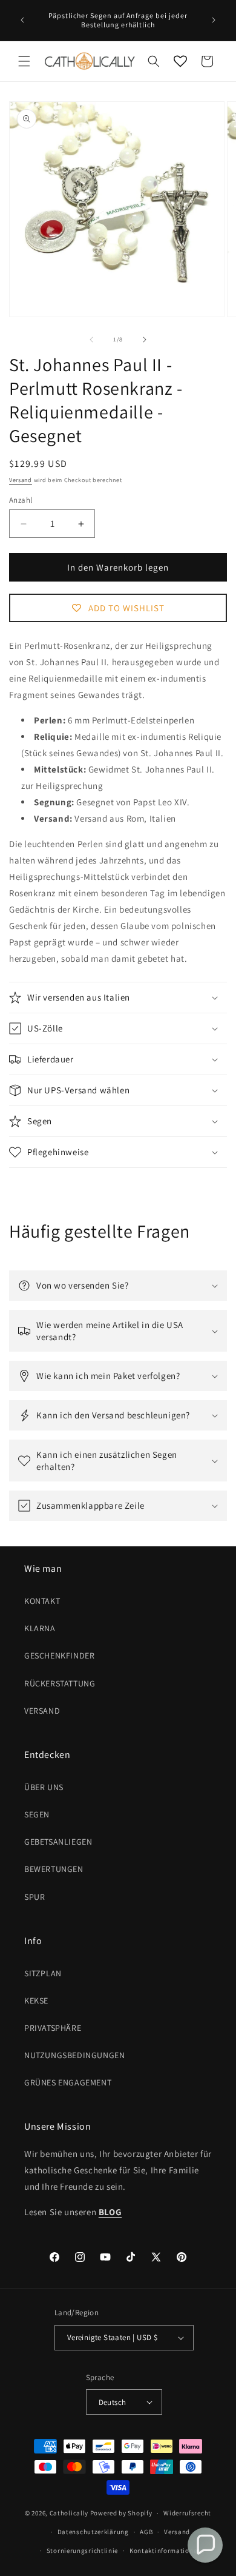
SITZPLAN (43, 1973)
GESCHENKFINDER (59, 1655)
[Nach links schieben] (91, 340)
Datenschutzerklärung (93, 2532)
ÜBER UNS (44, 1787)
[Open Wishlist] (180, 61)
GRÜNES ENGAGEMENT (68, 2082)
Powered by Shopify (121, 2513)
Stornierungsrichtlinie (82, 2551)
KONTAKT (42, 1601)
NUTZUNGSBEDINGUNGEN (74, 2055)
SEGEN (37, 1814)
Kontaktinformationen (165, 2551)
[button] (24, 61)
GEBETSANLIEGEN (58, 1842)
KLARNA (40, 1628)
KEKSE (36, 2001)
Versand (21, 480)
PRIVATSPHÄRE (53, 2028)
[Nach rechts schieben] (145, 340)
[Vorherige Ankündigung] (22, 20)
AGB (146, 2532)
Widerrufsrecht (187, 2513)
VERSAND (42, 1711)
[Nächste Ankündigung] (214, 20)
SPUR (34, 1897)
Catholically (69, 2513)
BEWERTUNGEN (54, 1869)
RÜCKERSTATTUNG (60, 1683)
